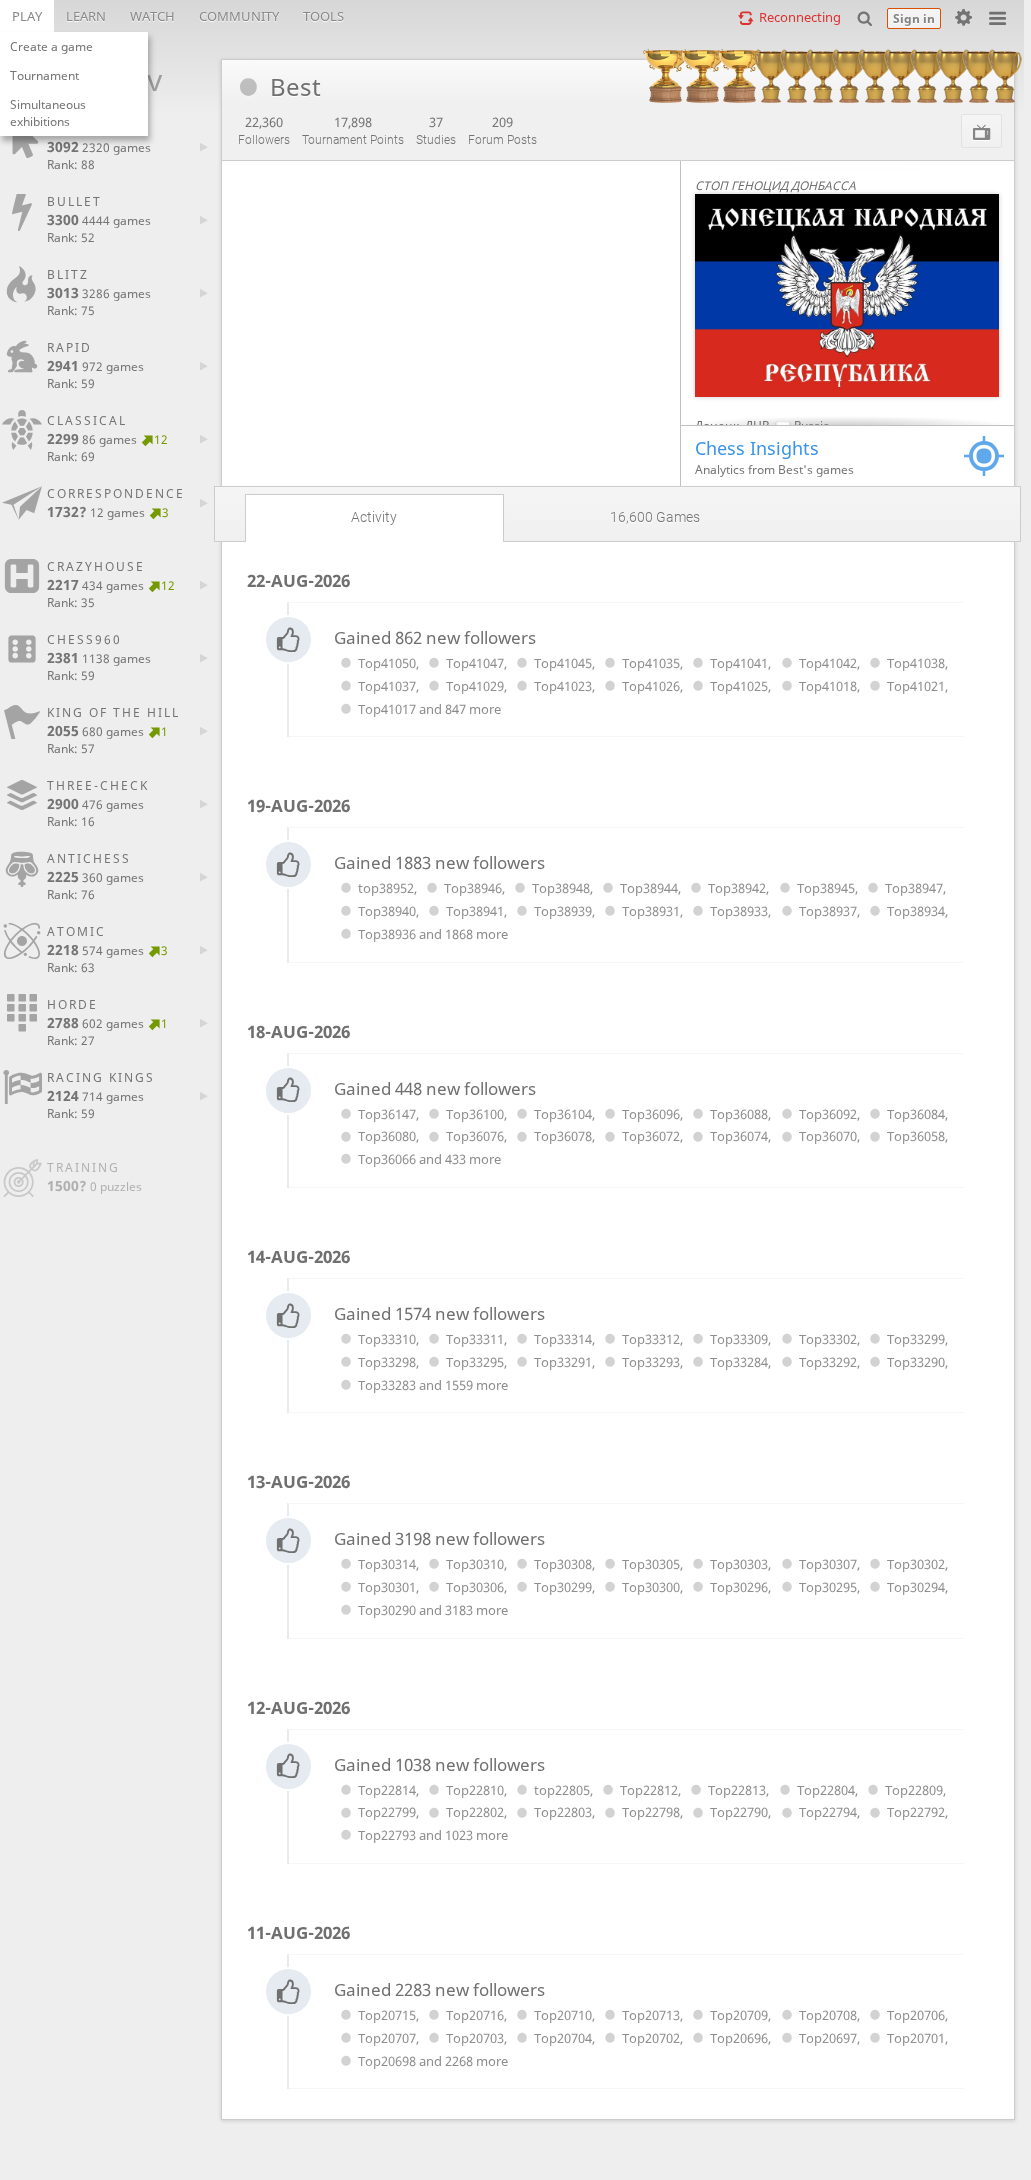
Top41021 (916, 686)
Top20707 (387, 2038)
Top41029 (475, 686)
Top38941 (475, 911)
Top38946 (473, 888)
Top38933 (739, 911)
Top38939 (563, 911)
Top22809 (914, 1790)
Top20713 (651, 2015)
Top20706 (916, 2015)
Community (239, 16)
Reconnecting (800, 17)
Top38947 (914, 888)
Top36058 (916, 1136)
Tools (323, 16)
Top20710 (563, 2015)
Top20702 (651, 2038)
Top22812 (649, 1790)
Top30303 (739, 1564)
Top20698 (387, 2061)
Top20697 (827, 2038)
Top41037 (387, 686)
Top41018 (827, 686)
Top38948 (561, 888)
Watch (152, 16)
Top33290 (916, 1362)
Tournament (44, 75)
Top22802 (475, 1812)
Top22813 (737, 1790)
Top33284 (739, 1362)
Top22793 (387, 1835)
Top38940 (387, 911)
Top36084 (916, 1114)
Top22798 (651, 1812)
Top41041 (739, 663)
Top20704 (563, 2038)
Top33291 (563, 1362)
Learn (86, 16)
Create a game (51, 46)
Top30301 (387, 1587)
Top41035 (651, 663)
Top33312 (651, 1339)
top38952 (386, 888)
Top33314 (563, 1339)
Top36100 (475, 1114)
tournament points (353, 130)
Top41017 (387, 709)
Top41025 (739, 686)
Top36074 (739, 1136)
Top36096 (651, 1114)
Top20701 (916, 2038)
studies (436, 130)
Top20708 (827, 2015)
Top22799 (387, 1812)
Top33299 (916, 1339)
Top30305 (651, 1564)
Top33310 (387, 1339)
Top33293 (651, 1362)
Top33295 (475, 1362)
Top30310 (475, 1564)
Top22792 (916, 1812)
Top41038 (916, 663)
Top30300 (651, 1587)
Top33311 (475, 1339)
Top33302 (827, 1339)
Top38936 (387, 934)
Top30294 (916, 1587)
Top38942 (737, 888)
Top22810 (475, 1790)
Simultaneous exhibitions (48, 113)
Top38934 (916, 911)
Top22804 (825, 1790)
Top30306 (475, 1587)
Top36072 (651, 1136)
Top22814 (387, 1790)
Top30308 (563, 1564)
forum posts (502, 130)
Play (27, 16)
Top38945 (825, 888)
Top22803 (563, 1812)
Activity (374, 517)
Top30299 (563, 1587)
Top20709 (739, 2015)
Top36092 (827, 1114)
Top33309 (739, 1339)
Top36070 (827, 1136)
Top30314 (387, 1564)
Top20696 (739, 2038)
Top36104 (563, 1114)
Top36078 (563, 1136)
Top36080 (387, 1136)
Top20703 (475, 2038)
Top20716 (475, 2015)
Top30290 (387, 1610)
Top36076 (475, 1136)
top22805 (562, 1790)
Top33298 (387, 1362)
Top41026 (651, 686)
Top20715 (387, 2015)
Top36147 (387, 1114)
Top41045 (563, 663)
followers (264, 130)
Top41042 (827, 663)
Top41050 (387, 663)
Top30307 (827, 1564)
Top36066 (387, 1159)
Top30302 (916, 1564)
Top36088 (739, 1114)
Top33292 (827, 1362)
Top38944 (649, 888)
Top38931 (651, 911)
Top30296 (739, 1587)
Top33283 (387, 1385)
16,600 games (655, 517)
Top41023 (563, 686)
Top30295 (827, 1587)
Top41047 (475, 663)
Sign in (914, 18)
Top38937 (827, 911)
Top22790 (739, 1812)
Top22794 (827, 1812)
